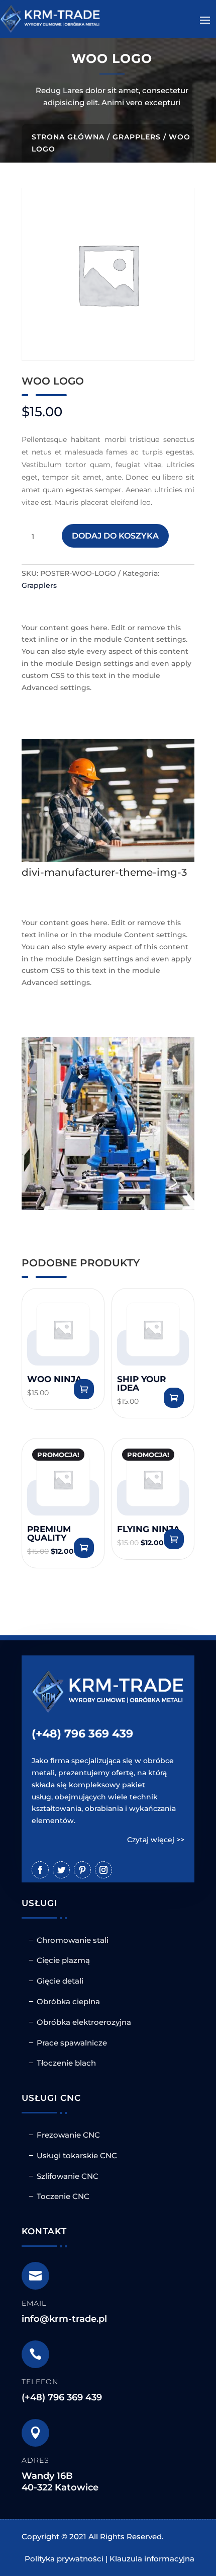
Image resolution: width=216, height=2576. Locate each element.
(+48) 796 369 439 (82, 1734)
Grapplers (137, 137)
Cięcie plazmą (63, 1960)
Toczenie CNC (63, 2196)
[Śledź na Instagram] (103, 1870)
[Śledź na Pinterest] (82, 1870)
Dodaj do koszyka (115, 536)
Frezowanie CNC (68, 2135)
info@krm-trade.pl (64, 2319)
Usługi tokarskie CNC (77, 2155)
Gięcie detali (60, 1981)
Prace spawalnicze (72, 2043)
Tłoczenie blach (66, 2063)
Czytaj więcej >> (156, 1840)
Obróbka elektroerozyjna (84, 2022)
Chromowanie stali (73, 1940)
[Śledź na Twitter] (61, 1870)
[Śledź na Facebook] (40, 1870)
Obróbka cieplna (68, 2001)
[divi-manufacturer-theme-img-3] (108, 860)
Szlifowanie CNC (68, 2176)
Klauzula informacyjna (152, 2559)
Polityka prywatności (64, 2559)
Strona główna (68, 137)
